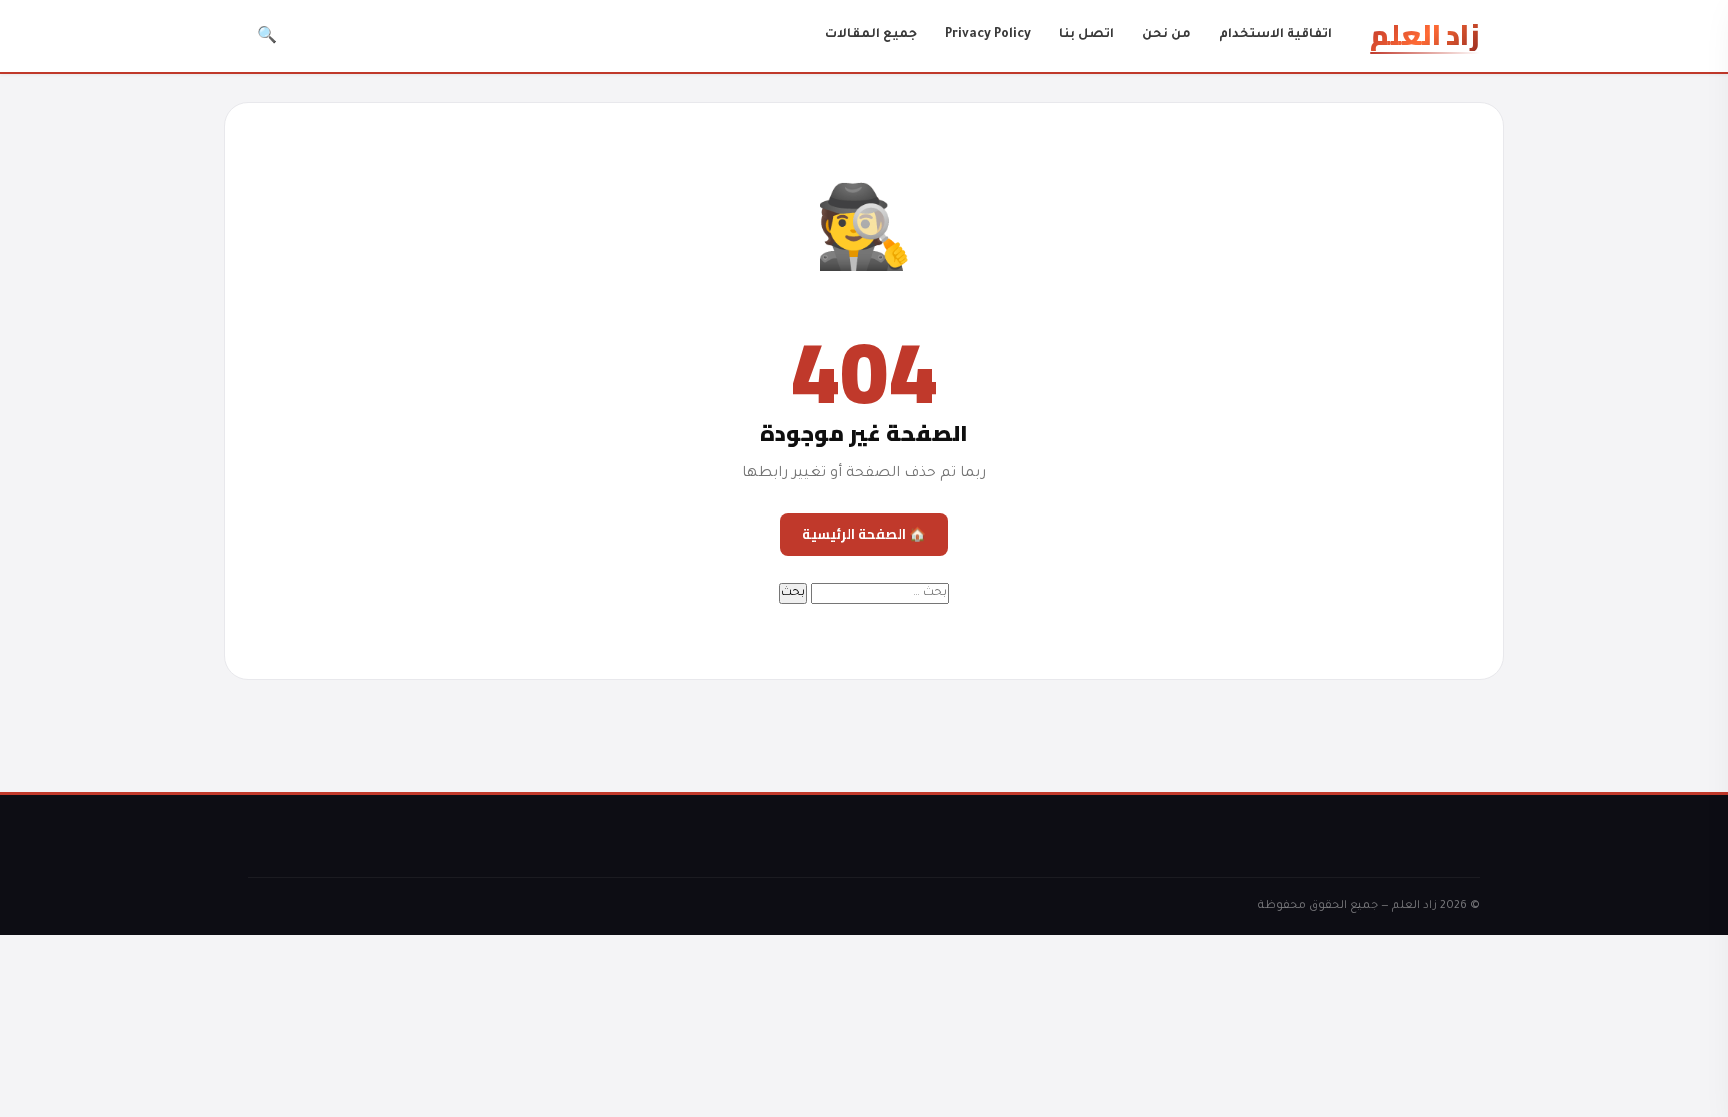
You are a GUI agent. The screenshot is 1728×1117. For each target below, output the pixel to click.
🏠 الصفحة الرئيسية (864, 534)
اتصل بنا (1086, 35)
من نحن (1166, 35)
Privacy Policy (988, 35)
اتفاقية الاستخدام (1275, 35)
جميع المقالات (871, 35)
